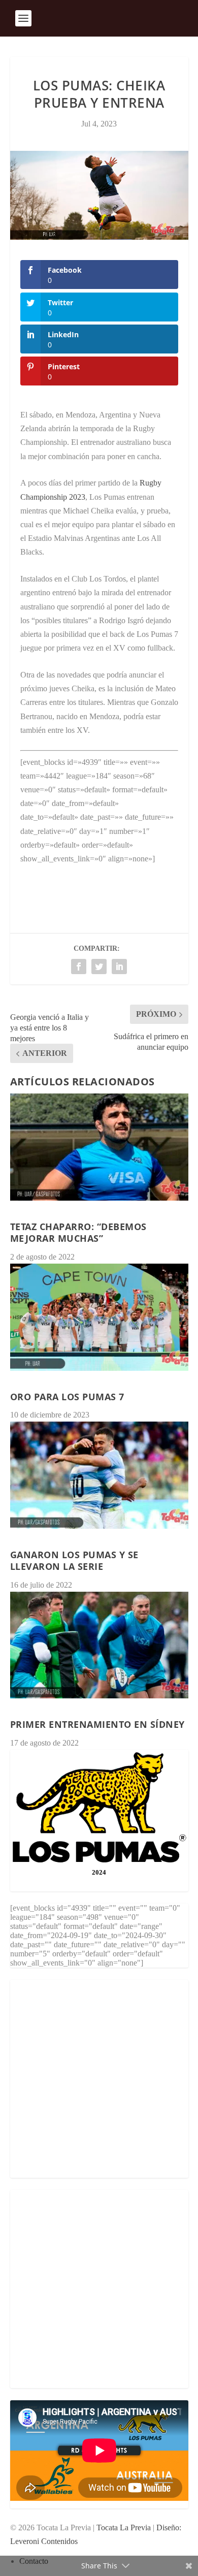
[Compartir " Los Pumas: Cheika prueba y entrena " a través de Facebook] (79, 967)
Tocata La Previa (124, 2527)
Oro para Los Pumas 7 (67, 1397)
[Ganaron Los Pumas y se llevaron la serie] (99, 1475)
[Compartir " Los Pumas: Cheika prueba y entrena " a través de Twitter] (99, 967)
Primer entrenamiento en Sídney (97, 1724)
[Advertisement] (99, 2079)
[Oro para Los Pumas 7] (99, 1317)
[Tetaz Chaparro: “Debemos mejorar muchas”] (99, 1147)
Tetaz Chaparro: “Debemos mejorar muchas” (78, 1232)
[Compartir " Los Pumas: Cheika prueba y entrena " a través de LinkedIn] (119, 967)
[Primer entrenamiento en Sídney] (99, 1645)
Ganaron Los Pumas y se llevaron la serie (74, 1560)
